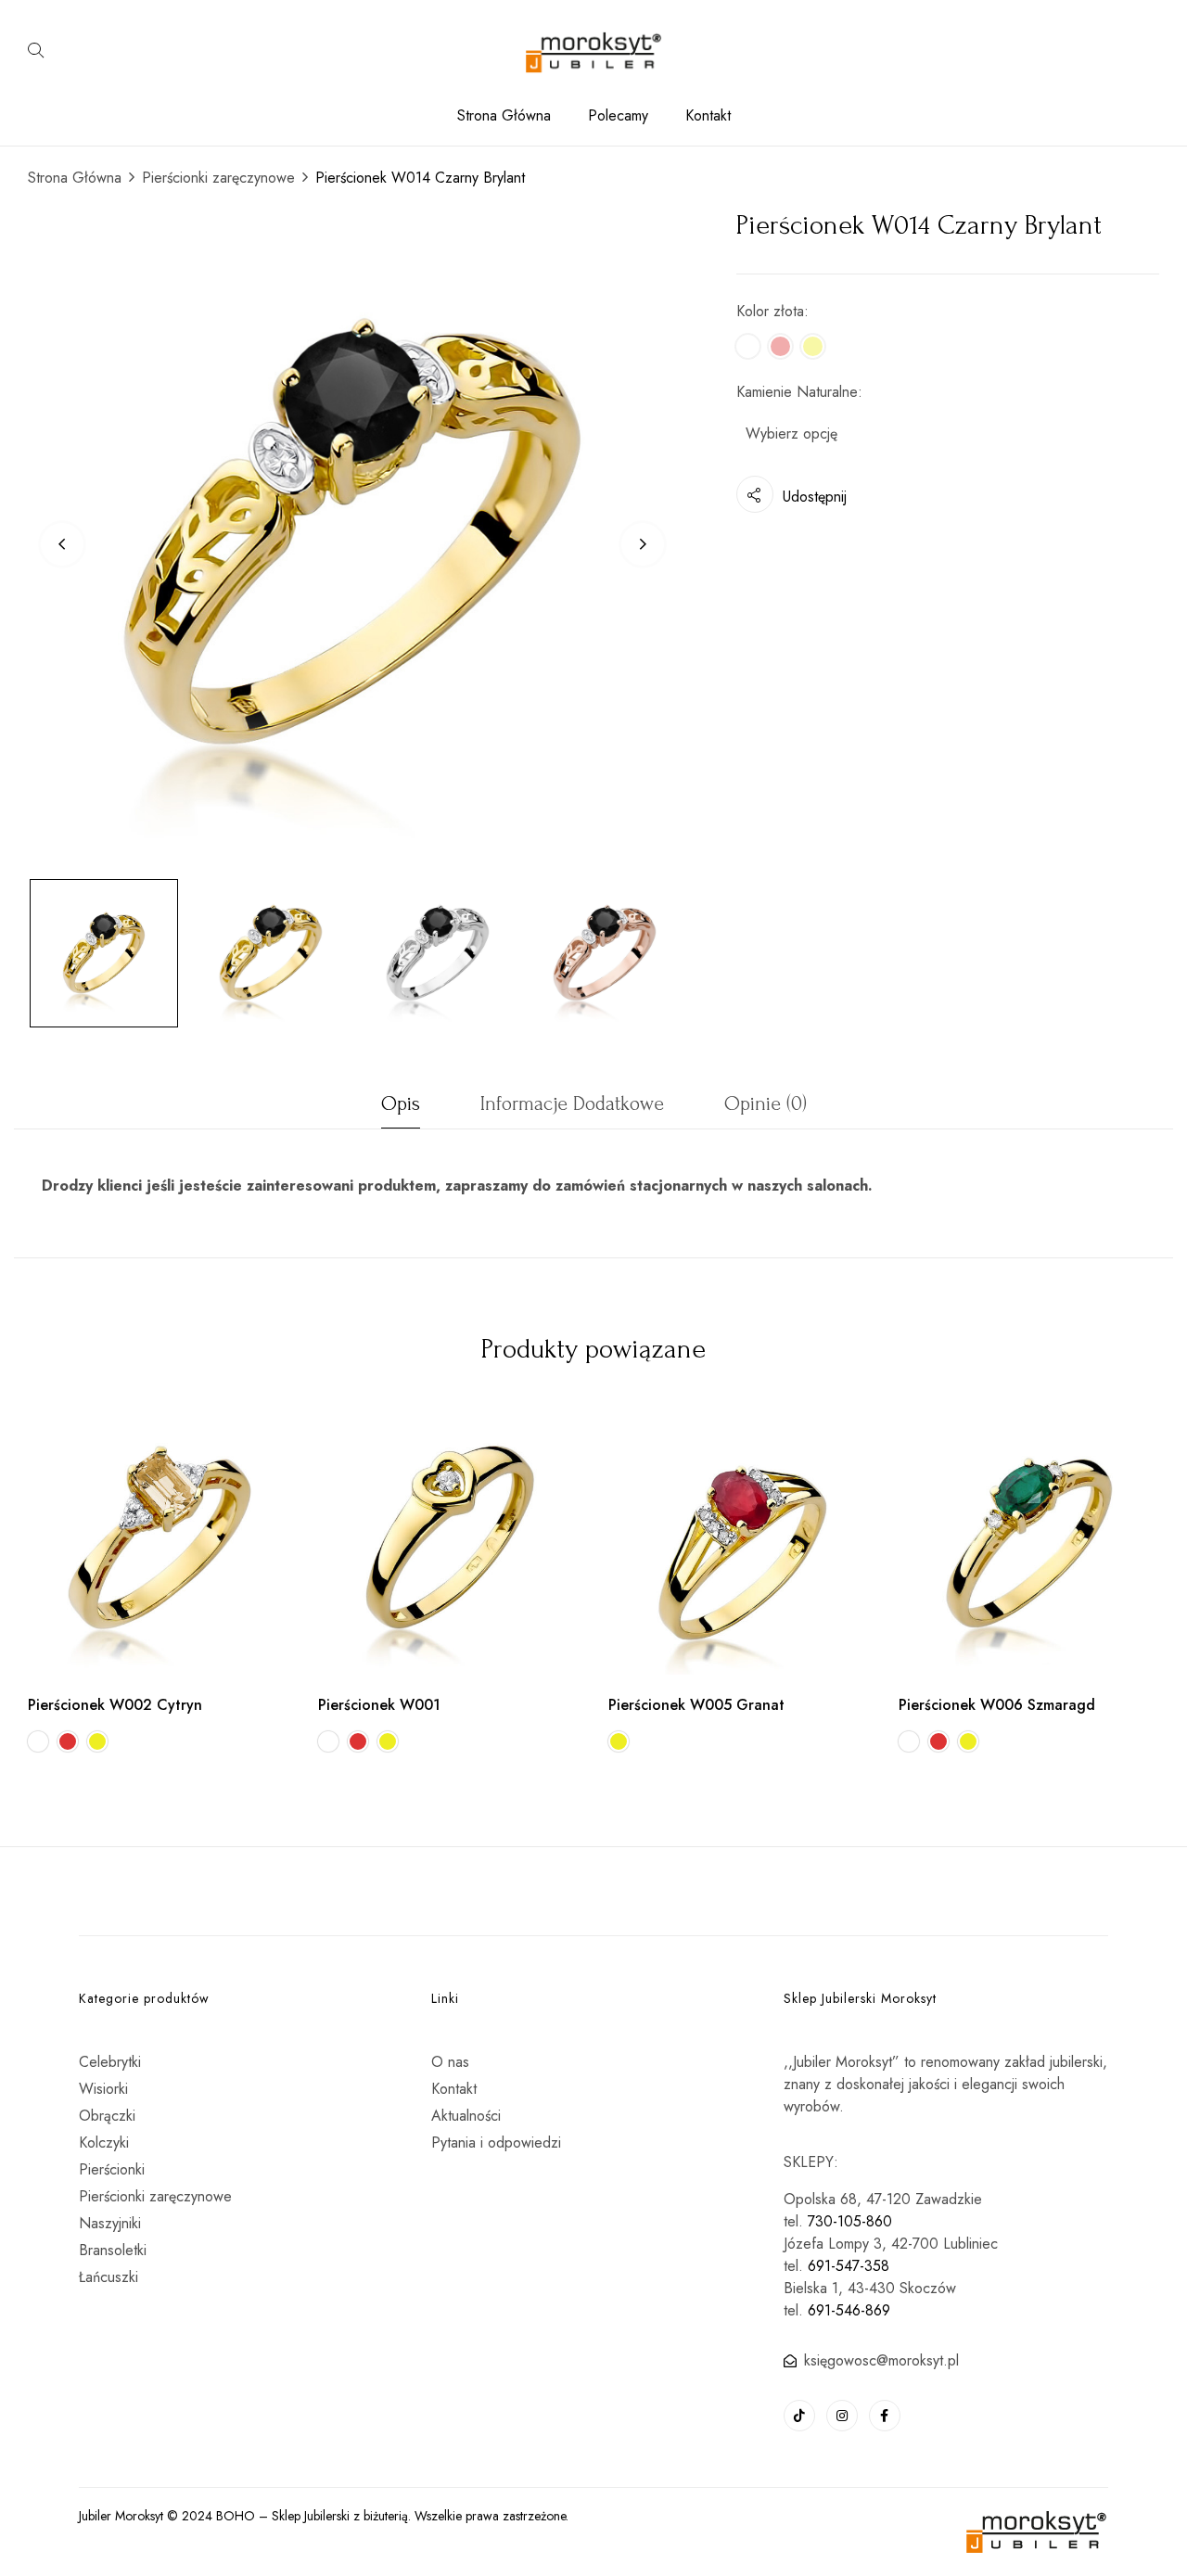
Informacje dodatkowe (572, 1103)
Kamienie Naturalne (797, 392)
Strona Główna (75, 178)
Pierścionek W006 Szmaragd (997, 1705)
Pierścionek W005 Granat (696, 1705)
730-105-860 (850, 2221)
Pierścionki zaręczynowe (218, 178)
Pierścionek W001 (379, 1705)
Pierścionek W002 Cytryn (115, 1705)
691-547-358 (849, 2266)
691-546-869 (849, 2310)
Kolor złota (770, 311)
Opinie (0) (766, 1103)
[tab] (401, 1109)
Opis (401, 1103)
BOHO (236, 2516)
